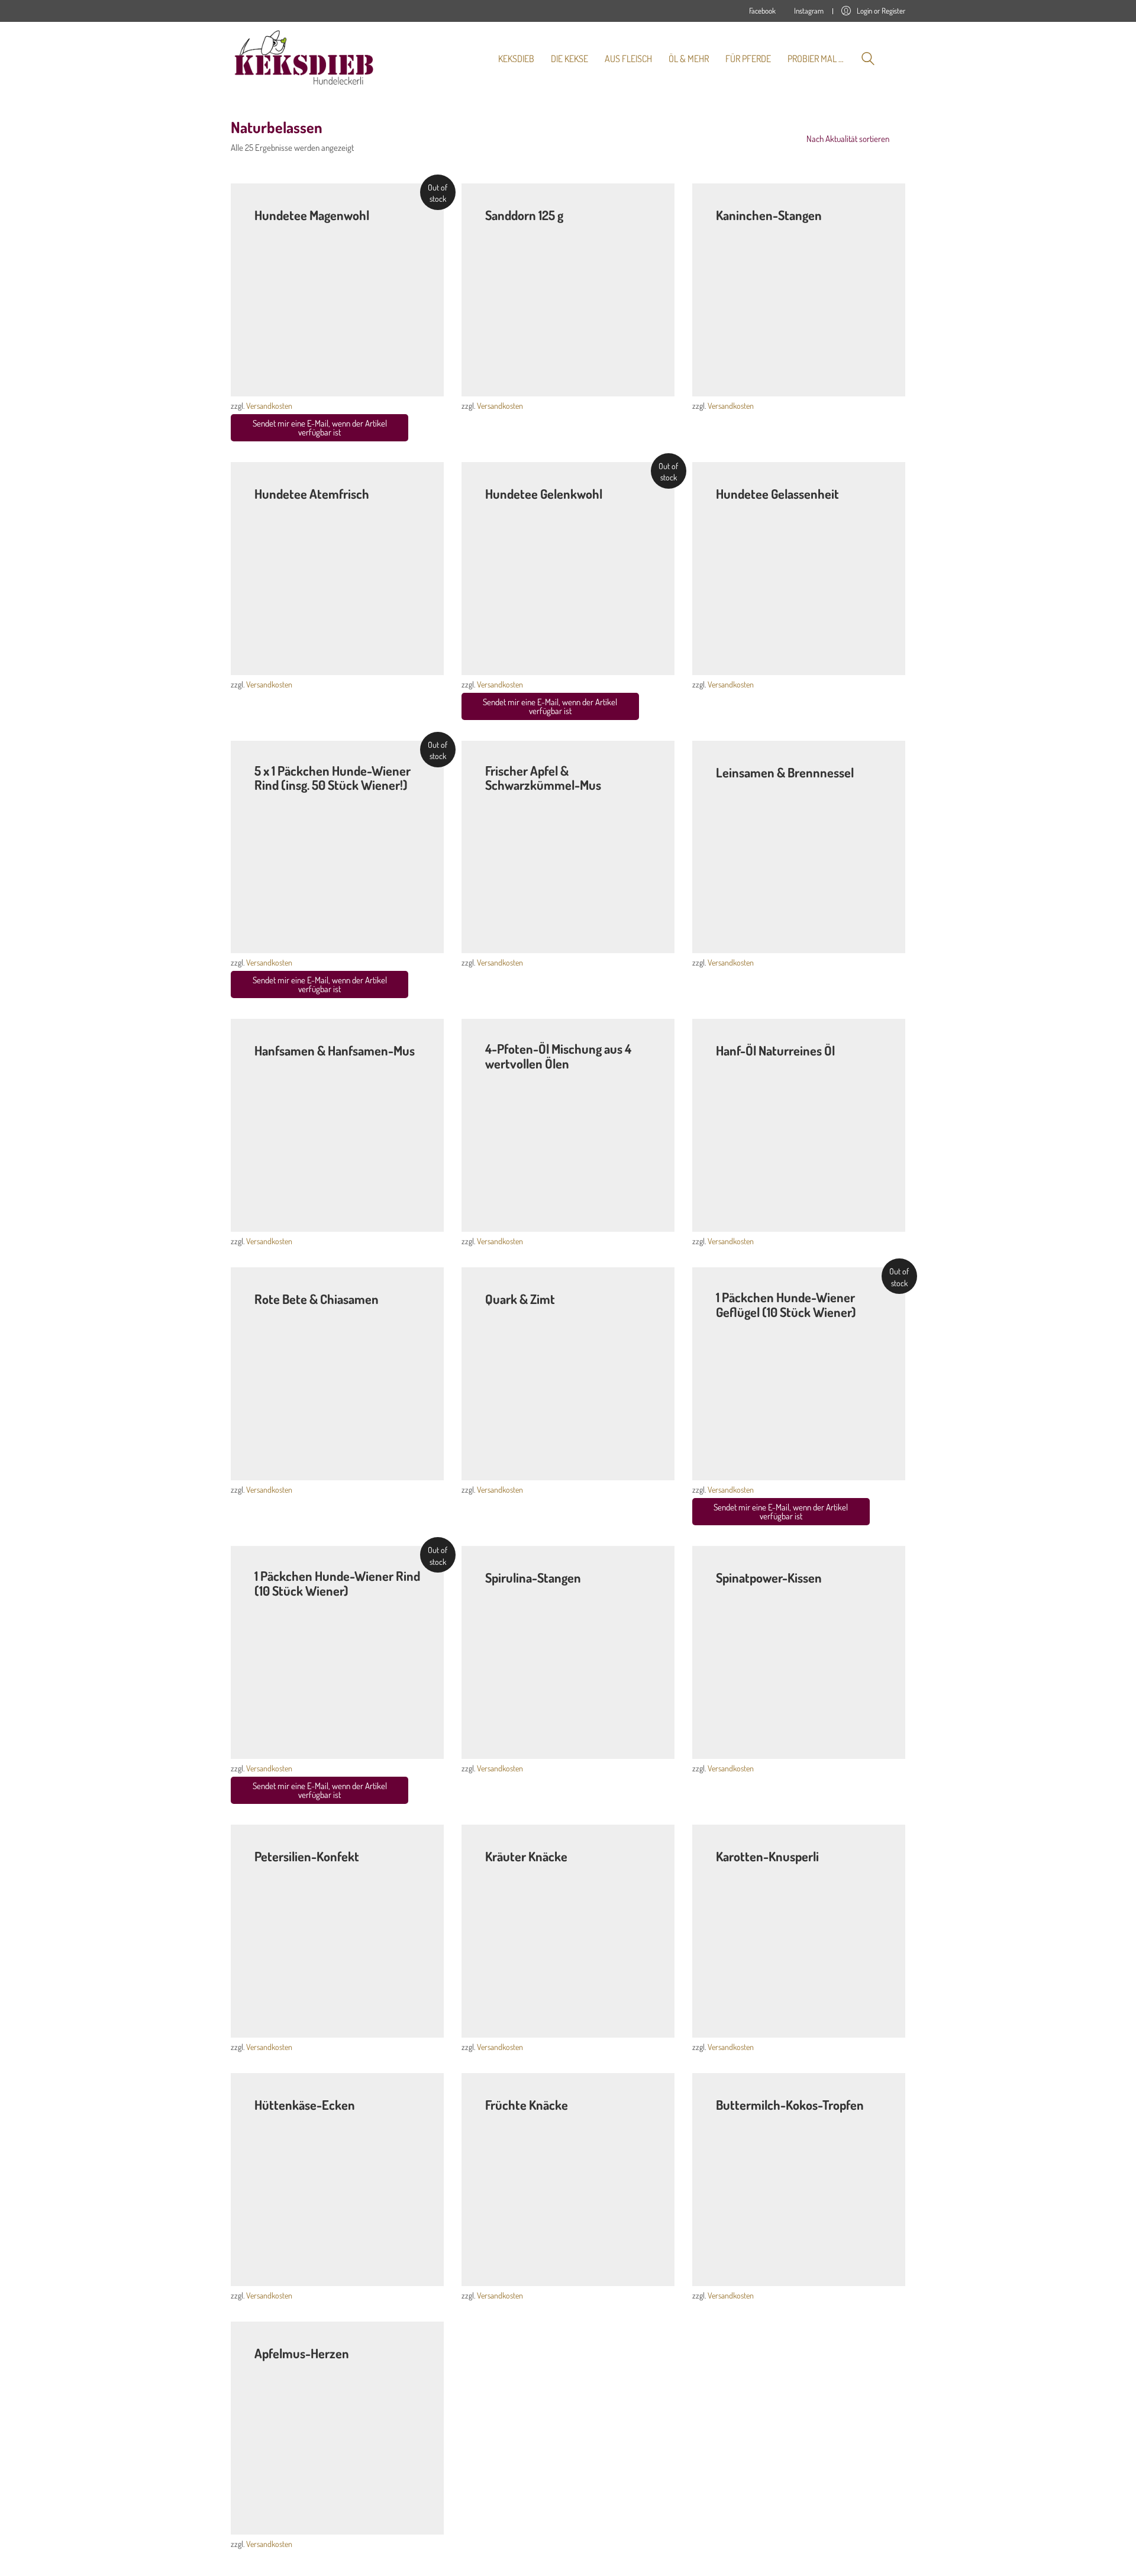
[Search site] (868, 60)
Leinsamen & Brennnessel (785, 772)
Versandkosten (269, 406)
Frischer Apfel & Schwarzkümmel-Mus (543, 777)
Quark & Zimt (520, 1299)
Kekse (496, 229)
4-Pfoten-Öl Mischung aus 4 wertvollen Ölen (558, 1055)
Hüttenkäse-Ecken (305, 2104)
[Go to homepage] (305, 59)
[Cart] (899, 59)
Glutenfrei (271, 1313)
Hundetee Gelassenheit (777, 493)
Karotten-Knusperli (767, 1856)
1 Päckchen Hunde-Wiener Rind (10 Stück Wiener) (337, 1583)
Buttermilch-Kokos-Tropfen (790, 2104)
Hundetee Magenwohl (312, 215)
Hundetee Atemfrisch (312, 493)
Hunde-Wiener (279, 798)
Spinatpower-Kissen (769, 1577)
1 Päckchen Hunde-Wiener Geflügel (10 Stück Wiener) (786, 1304)
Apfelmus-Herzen (302, 2353)
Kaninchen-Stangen (769, 215)
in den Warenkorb (414, 379)
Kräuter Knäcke (526, 1856)
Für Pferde (503, 798)
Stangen (730, 229)
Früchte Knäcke (527, 2104)
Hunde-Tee (273, 229)
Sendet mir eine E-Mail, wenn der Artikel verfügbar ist (320, 428)
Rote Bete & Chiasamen (317, 1299)
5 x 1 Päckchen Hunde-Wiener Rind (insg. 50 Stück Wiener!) (333, 777)
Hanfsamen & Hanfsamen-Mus (335, 1050)
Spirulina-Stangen (533, 1577)
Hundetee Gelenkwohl (544, 493)
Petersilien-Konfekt (307, 1856)
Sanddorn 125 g (524, 215)
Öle (490, 1077)
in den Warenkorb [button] (644, 379)
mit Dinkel (526, 229)
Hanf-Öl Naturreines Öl (775, 1050)
